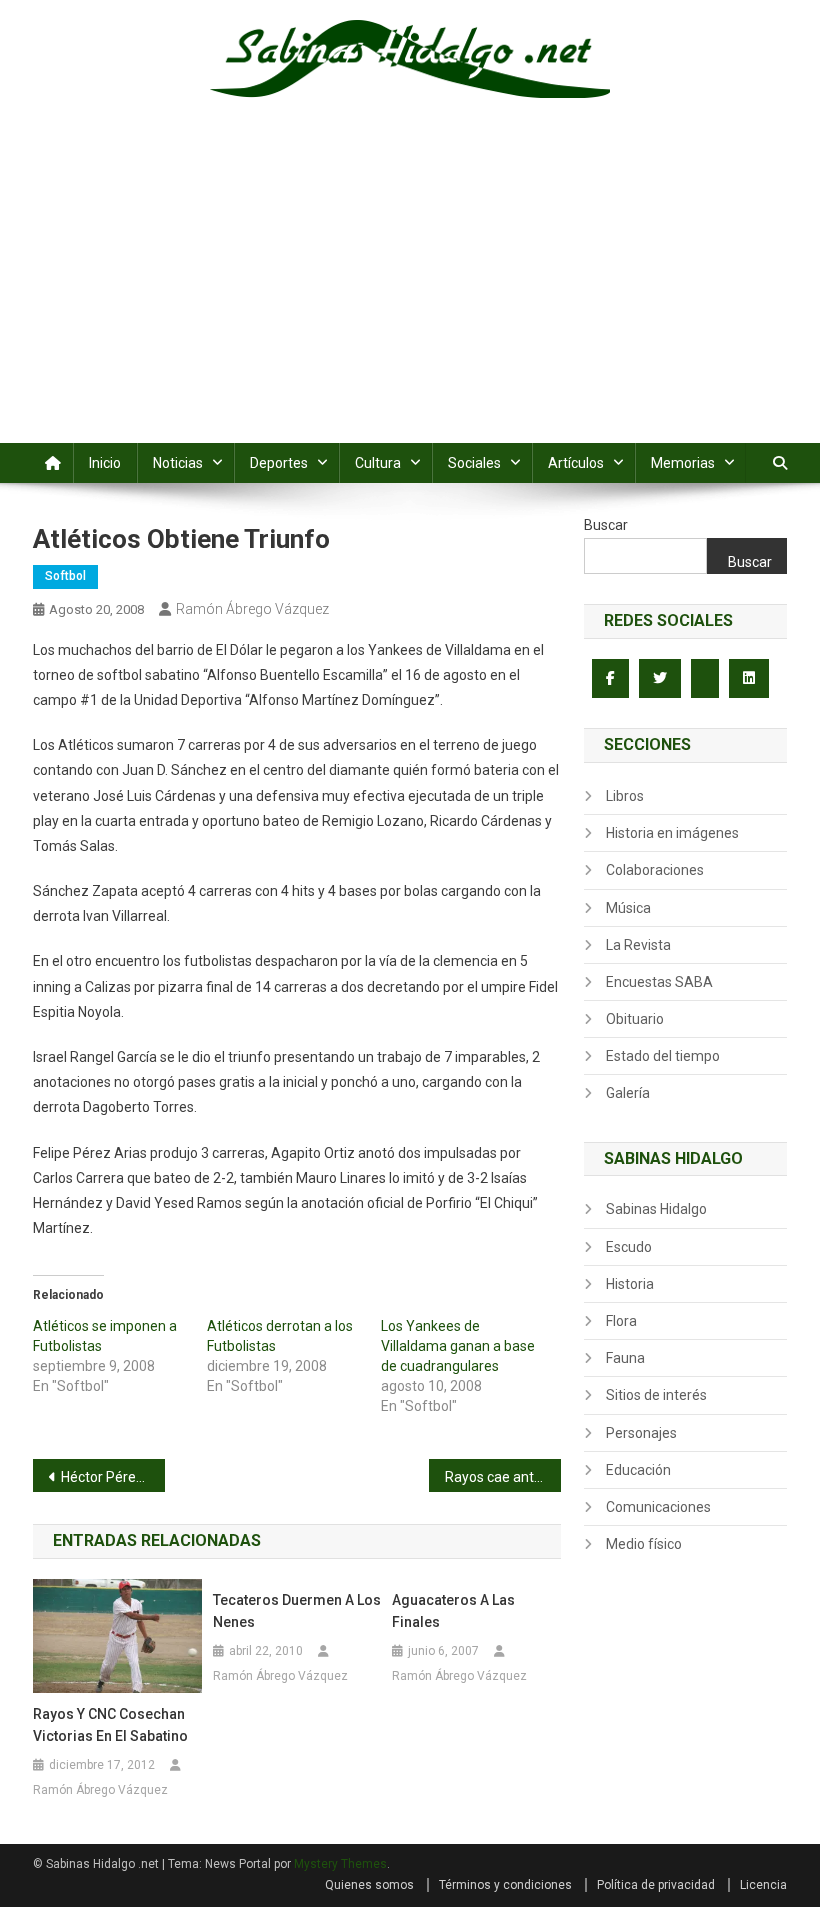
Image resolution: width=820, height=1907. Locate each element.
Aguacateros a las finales (453, 1611)
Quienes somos (369, 1885)
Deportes (279, 463)
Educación (638, 1470)
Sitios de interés (656, 1395)
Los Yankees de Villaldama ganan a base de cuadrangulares (458, 1346)
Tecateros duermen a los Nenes (297, 1611)
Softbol (65, 576)
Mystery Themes (340, 1864)
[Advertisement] (410, 293)
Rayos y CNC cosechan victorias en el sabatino (110, 1725)
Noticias (178, 463)
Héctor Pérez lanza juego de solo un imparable (113, 1477)
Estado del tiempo (663, 1056)
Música (628, 908)
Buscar (606, 525)
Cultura (378, 463)
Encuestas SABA (659, 982)
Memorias (683, 463)
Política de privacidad (656, 1885)
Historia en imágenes (672, 833)
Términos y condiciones (505, 1885)
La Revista (638, 945)
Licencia (763, 1885)
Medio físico (644, 1544)
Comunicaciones (658, 1507)
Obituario (635, 1019)
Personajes (641, 1433)
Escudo (629, 1247)
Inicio (105, 463)
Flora (621, 1321)
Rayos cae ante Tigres (503, 1477)
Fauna (625, 1358)
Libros (625, 796)
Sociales (474, 463)
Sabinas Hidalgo (656, 1209)
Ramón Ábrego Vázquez (252, 609)
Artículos (576, 463)
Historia (630, 1284)
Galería (628, 1093)
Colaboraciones (655, 870)
